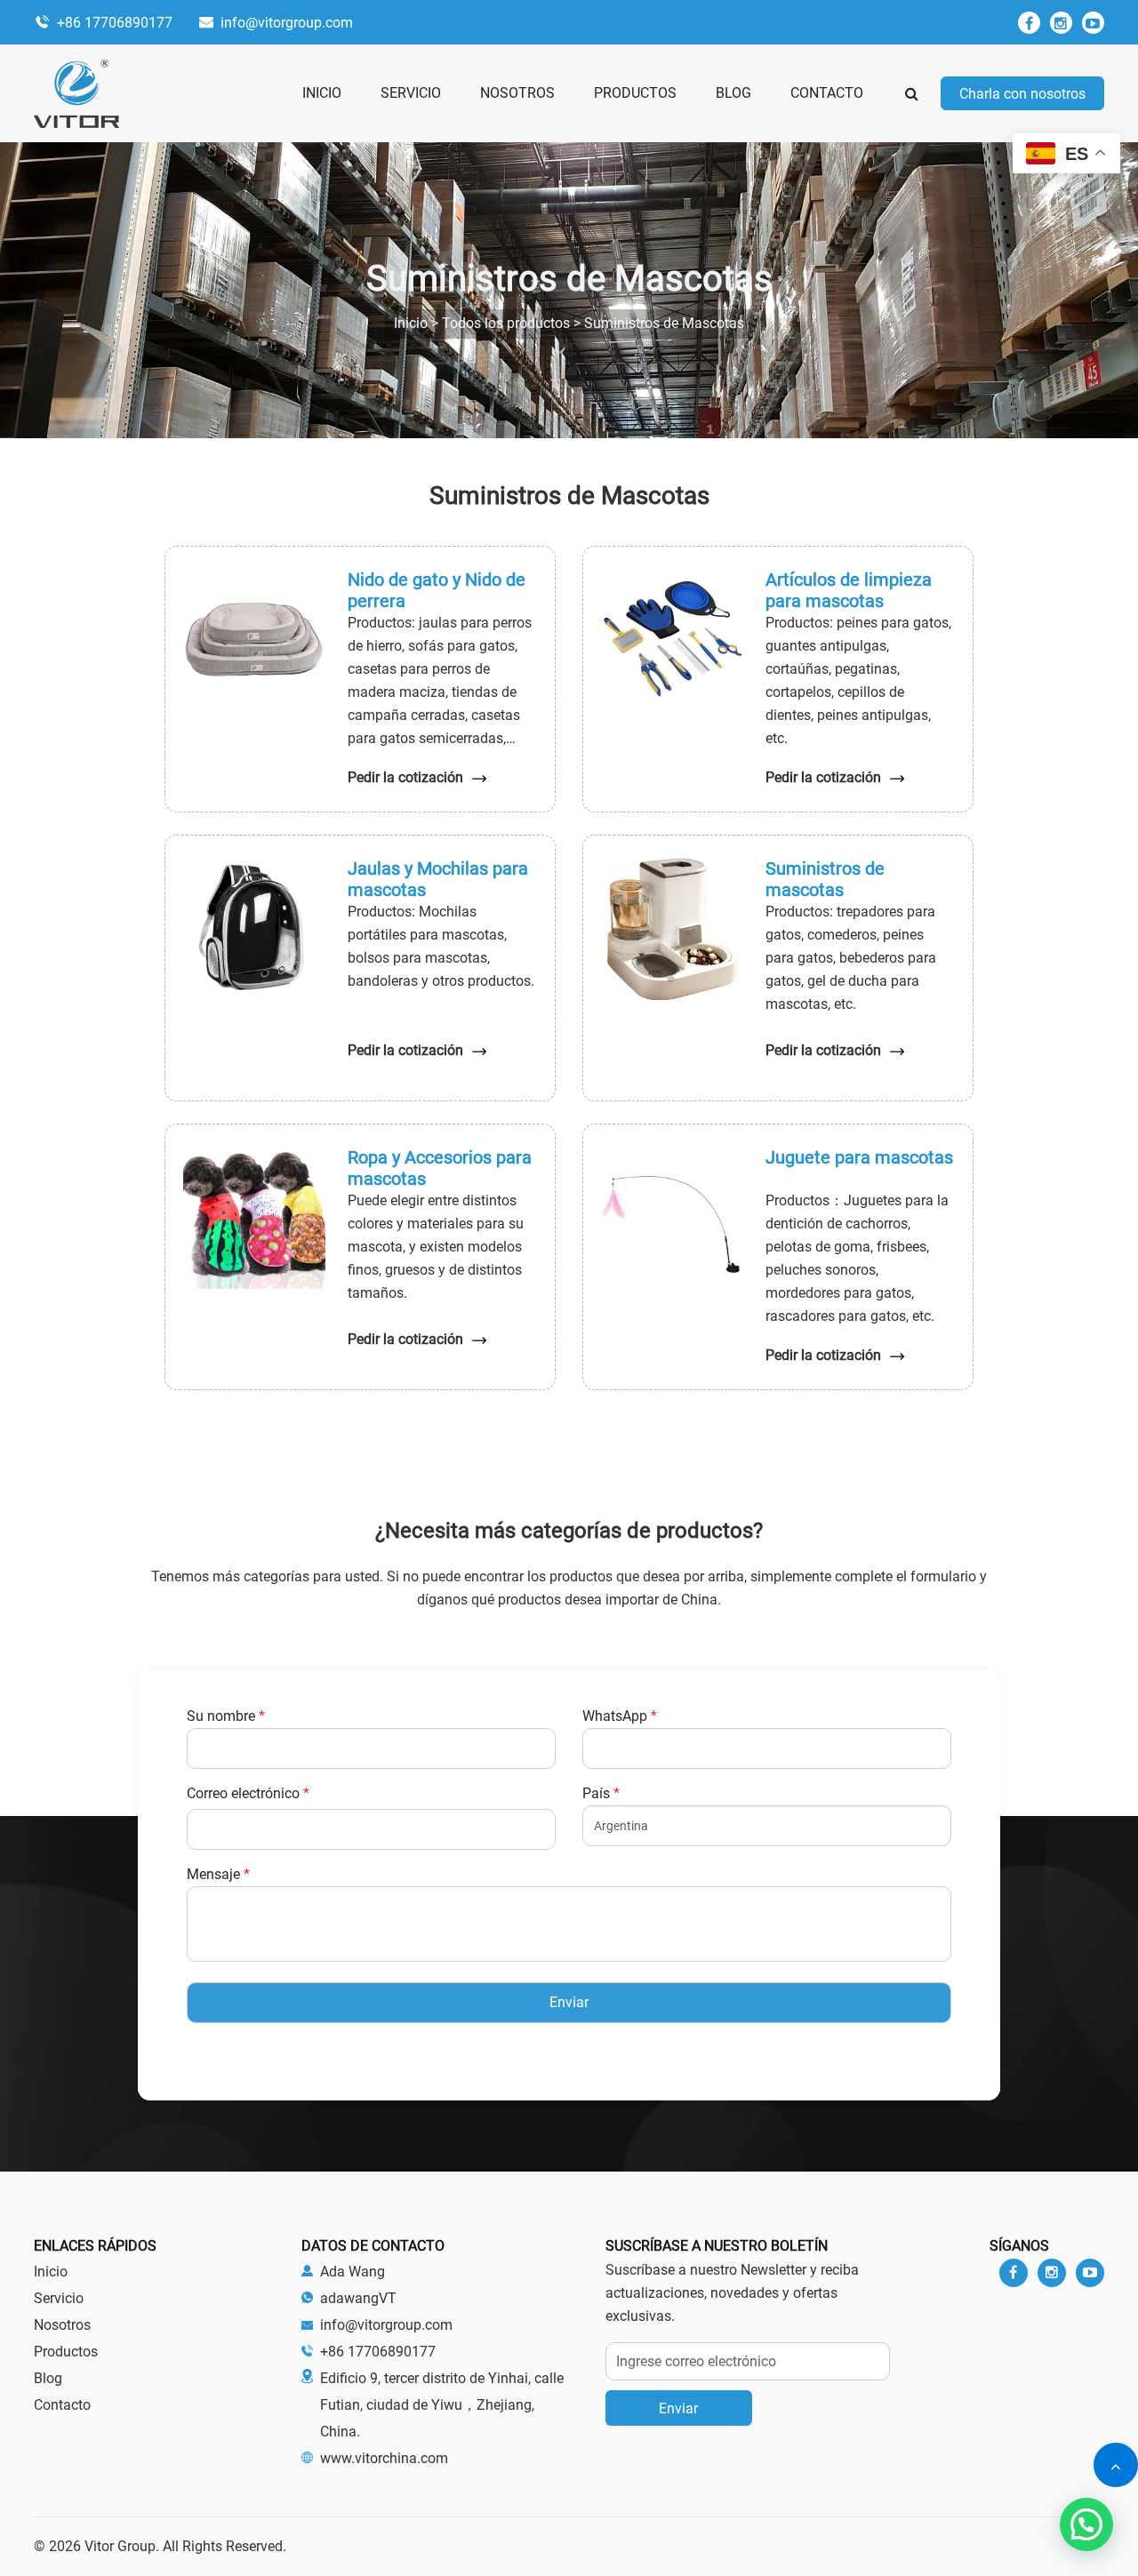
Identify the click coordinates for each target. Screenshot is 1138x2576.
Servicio (59, 2298)
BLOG (733, 93)
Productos (66, 2352)
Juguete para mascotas (859, 1157)
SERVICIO (411, 93)
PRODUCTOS (635, 93)
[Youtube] (1090, 2273)
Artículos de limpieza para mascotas (849, 590)
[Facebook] (1029, 23)
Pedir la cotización (405, 777)
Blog (48, 2378)
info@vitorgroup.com (287, 23)
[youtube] (1093, 23)
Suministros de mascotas (825, 879)
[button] (1086, 2524)
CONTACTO (827, 93)
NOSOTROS (517, 93)
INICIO (322, 93)
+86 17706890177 (115, 23)
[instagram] (1061, 23)
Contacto (62, 2405)
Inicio (51, 2272)
